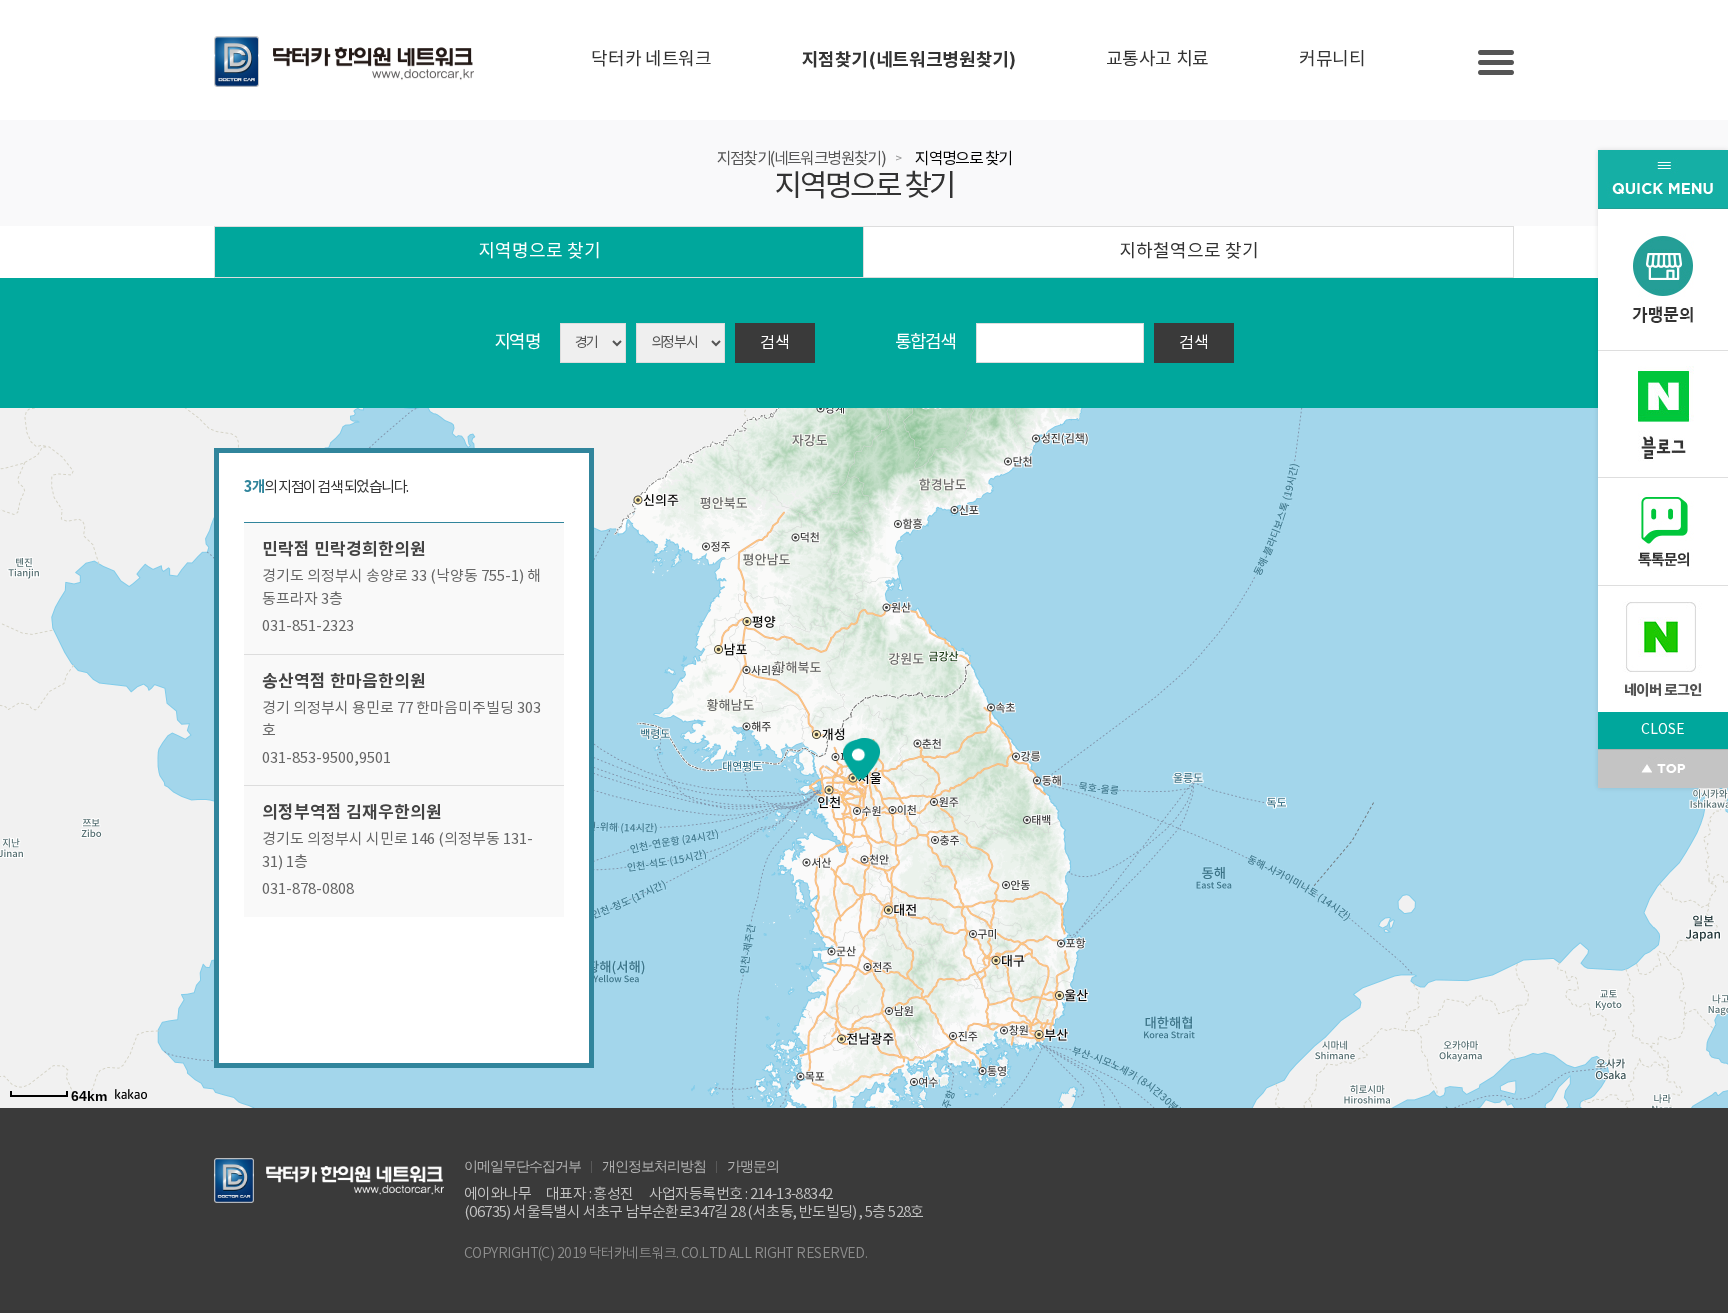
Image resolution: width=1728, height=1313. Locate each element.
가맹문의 (753, 1165)
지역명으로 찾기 (963, 159)
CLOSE (1663, 730)
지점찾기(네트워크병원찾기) (909, 60)
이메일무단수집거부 (522, 1165)
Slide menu (1496, 62)
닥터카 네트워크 (651, 59)
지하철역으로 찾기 (1189, 251)
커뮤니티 (1332, 59)
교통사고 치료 (1157, 59)
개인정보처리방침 (654, 1165)
